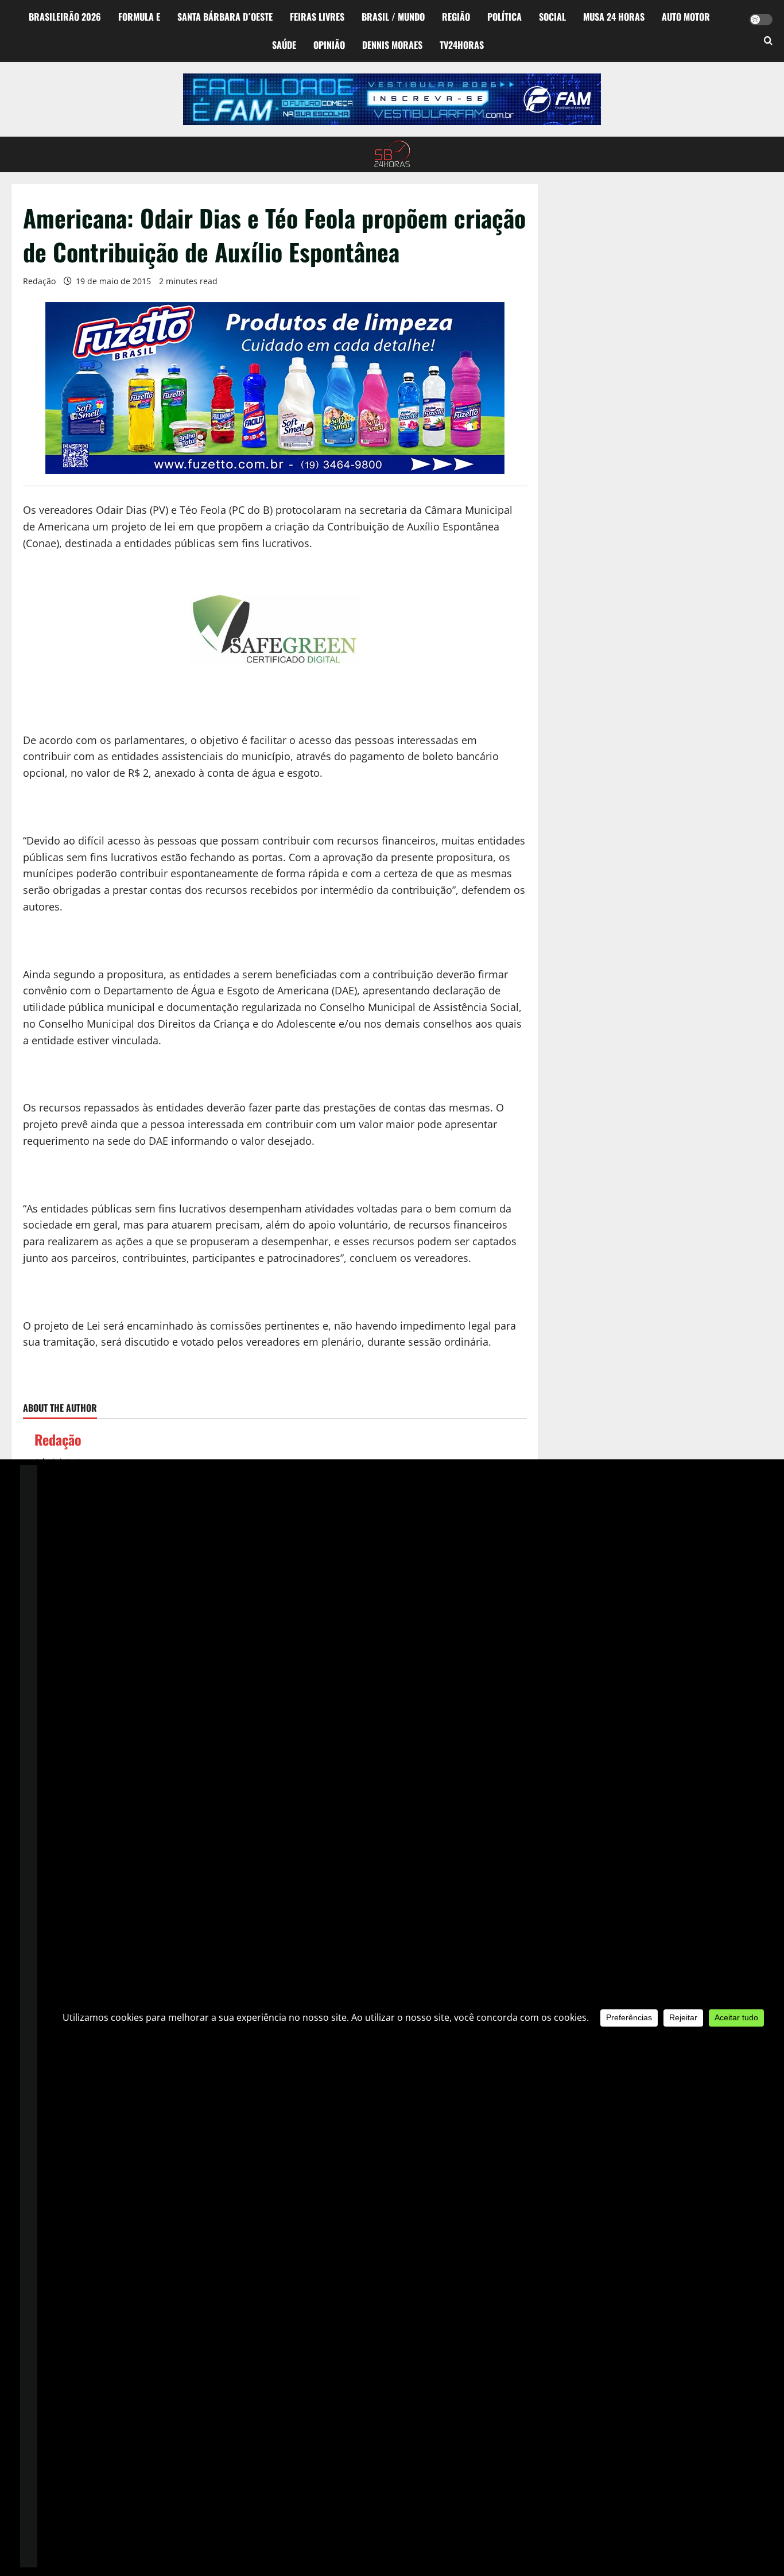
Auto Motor (686, 17)
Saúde (284, 45)
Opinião (329, 45)
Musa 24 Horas (614, 17)
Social (552, 17)
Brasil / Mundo (393, 17)
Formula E (139, 17)
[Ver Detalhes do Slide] (392, 99)
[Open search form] (768, 41)
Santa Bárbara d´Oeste (225, 17)
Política (504, 17)
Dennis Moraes (392, 45)
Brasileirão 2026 (65, 17)
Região (456, 17)
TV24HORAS (462, 45)
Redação (39, 281)
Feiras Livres (317, 17)
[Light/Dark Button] (761, 20)
